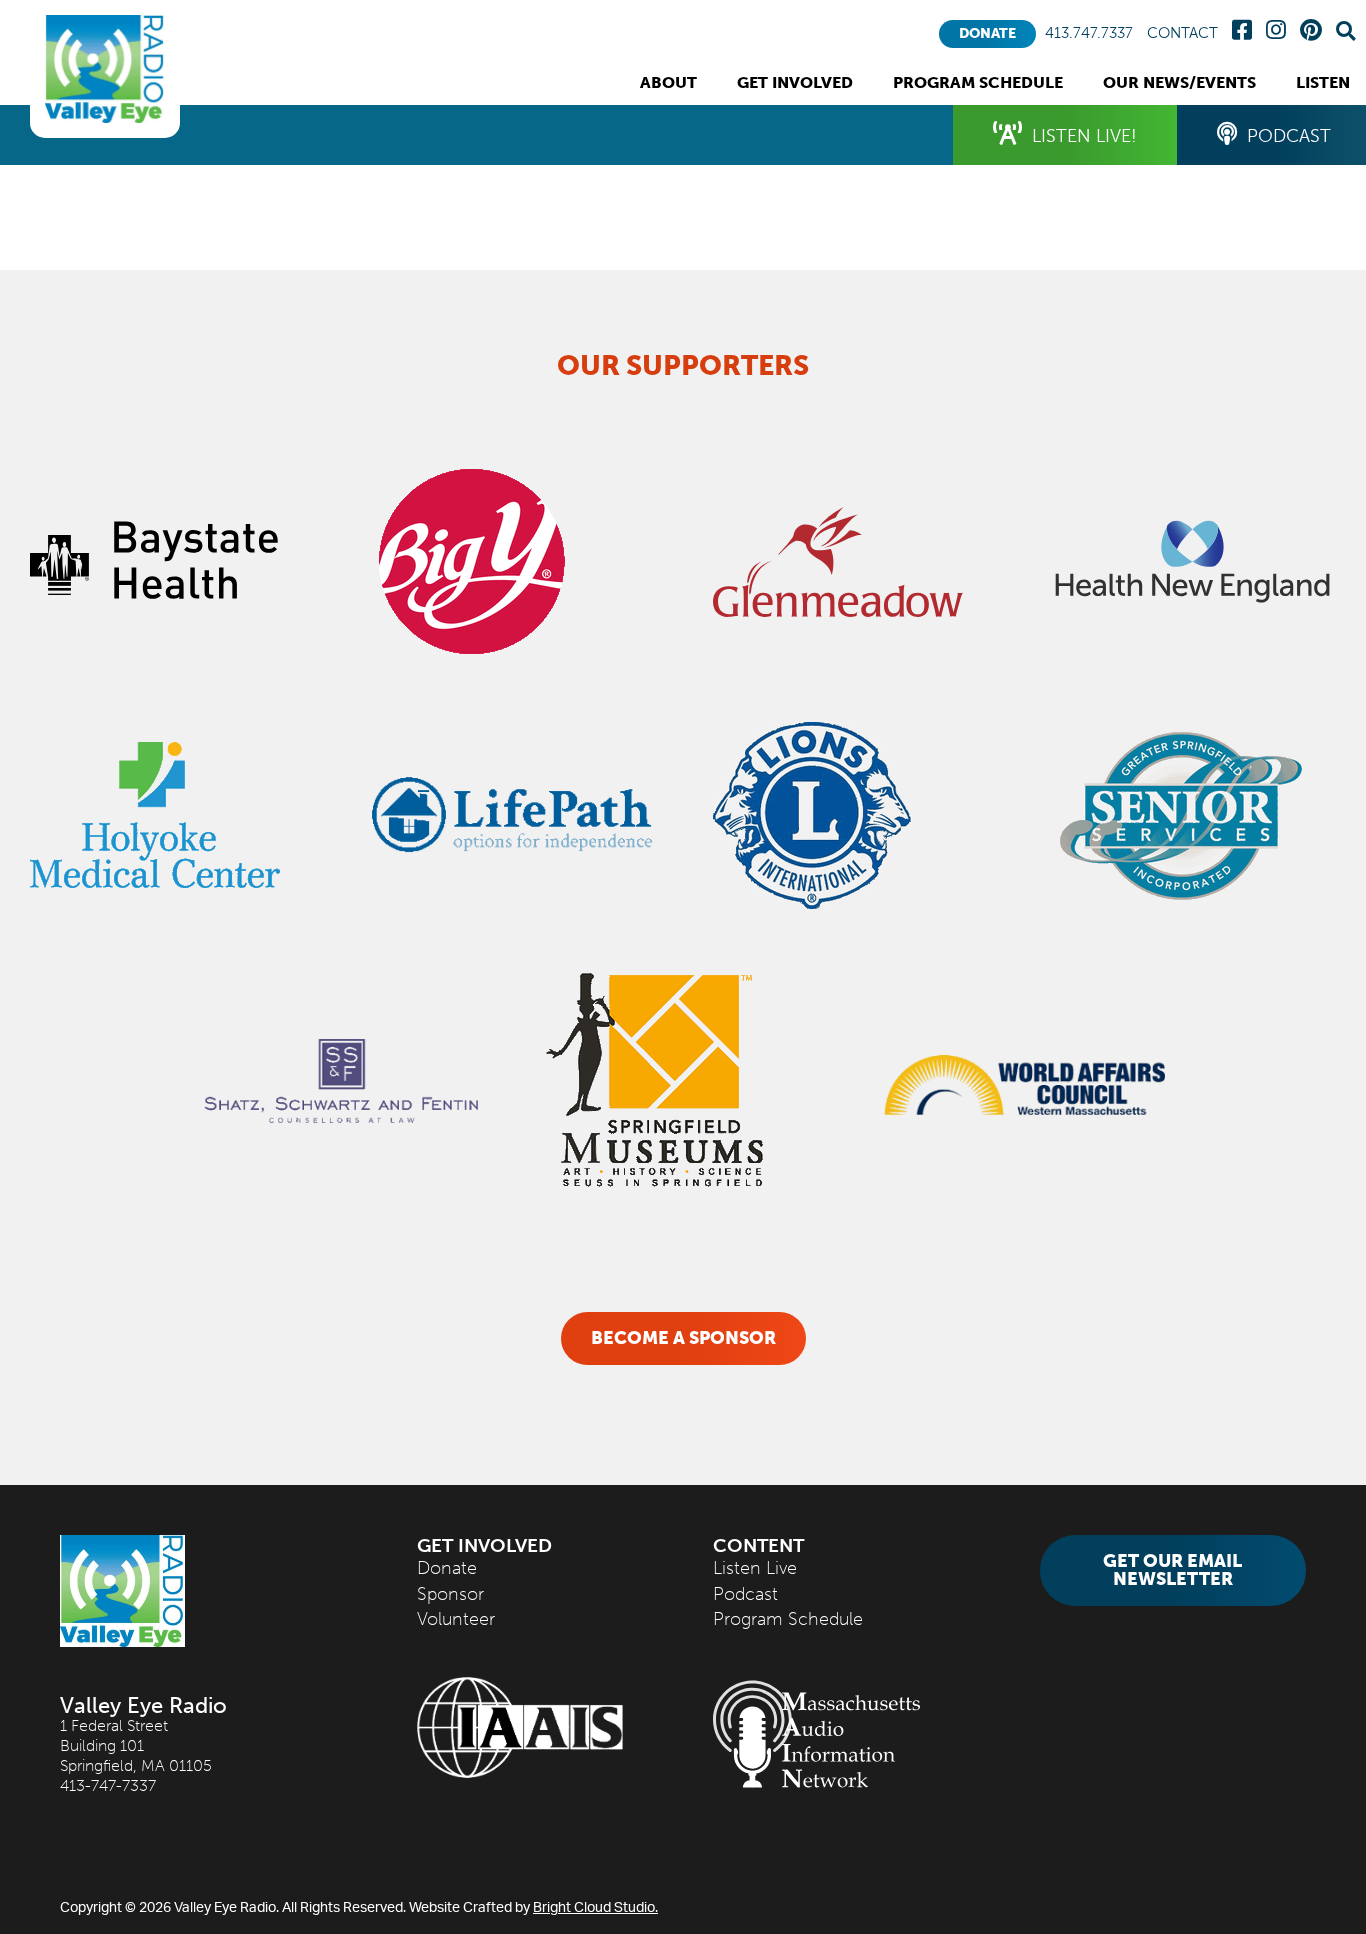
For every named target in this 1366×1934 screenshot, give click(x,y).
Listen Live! (1084, 136)
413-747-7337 (108, 1785)
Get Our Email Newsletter (1172, 1570)
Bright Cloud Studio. (595, 1906)
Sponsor (450, 1594)
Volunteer (456, 1619)
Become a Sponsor (683, 1338)
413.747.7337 (1089, 33)
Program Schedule (788, 1619)
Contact (1182, 33)
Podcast (745, 1594)
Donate (987, 33)
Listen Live (755, 1568)
